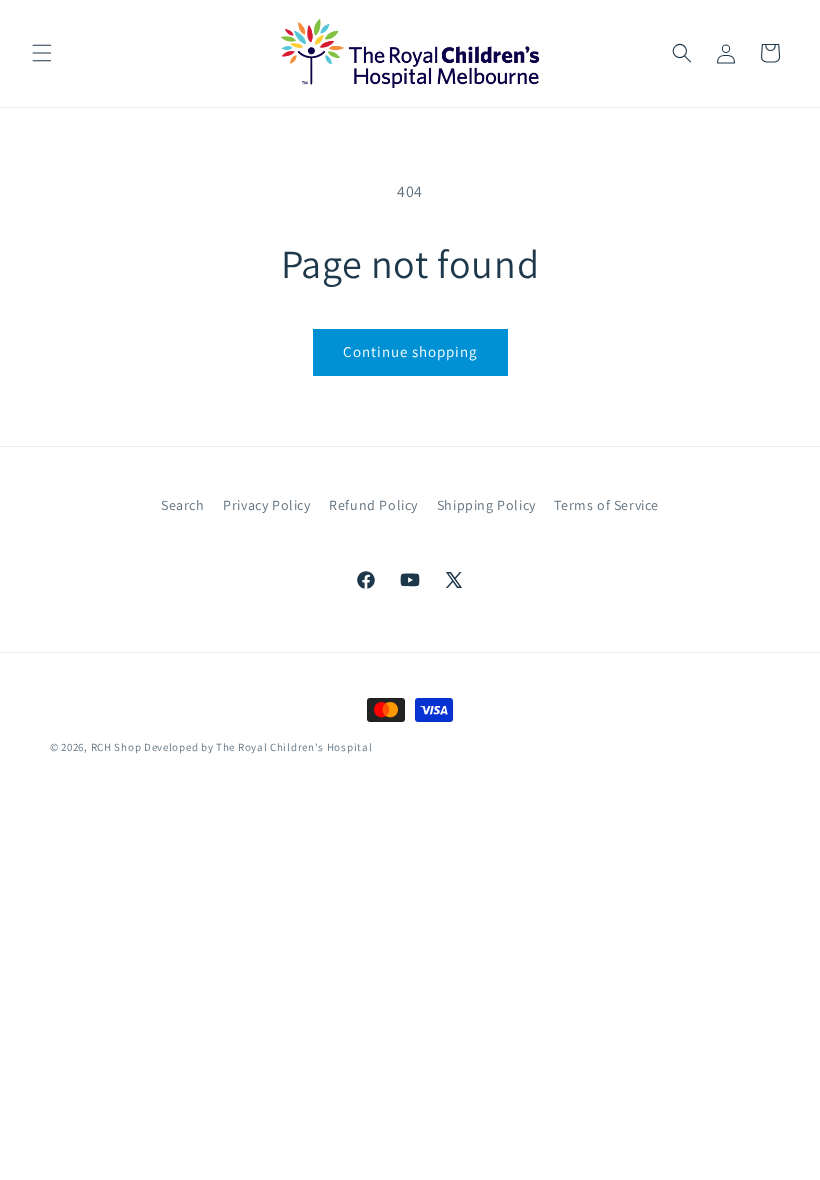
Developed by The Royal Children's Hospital (258, 747)
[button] (42, 53)
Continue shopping (410, 351)
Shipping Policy (486, 505)
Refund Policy (373, 505)
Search (183, 505)
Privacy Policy (266, 505)
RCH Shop (116, 747)
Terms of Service (606, 505)
